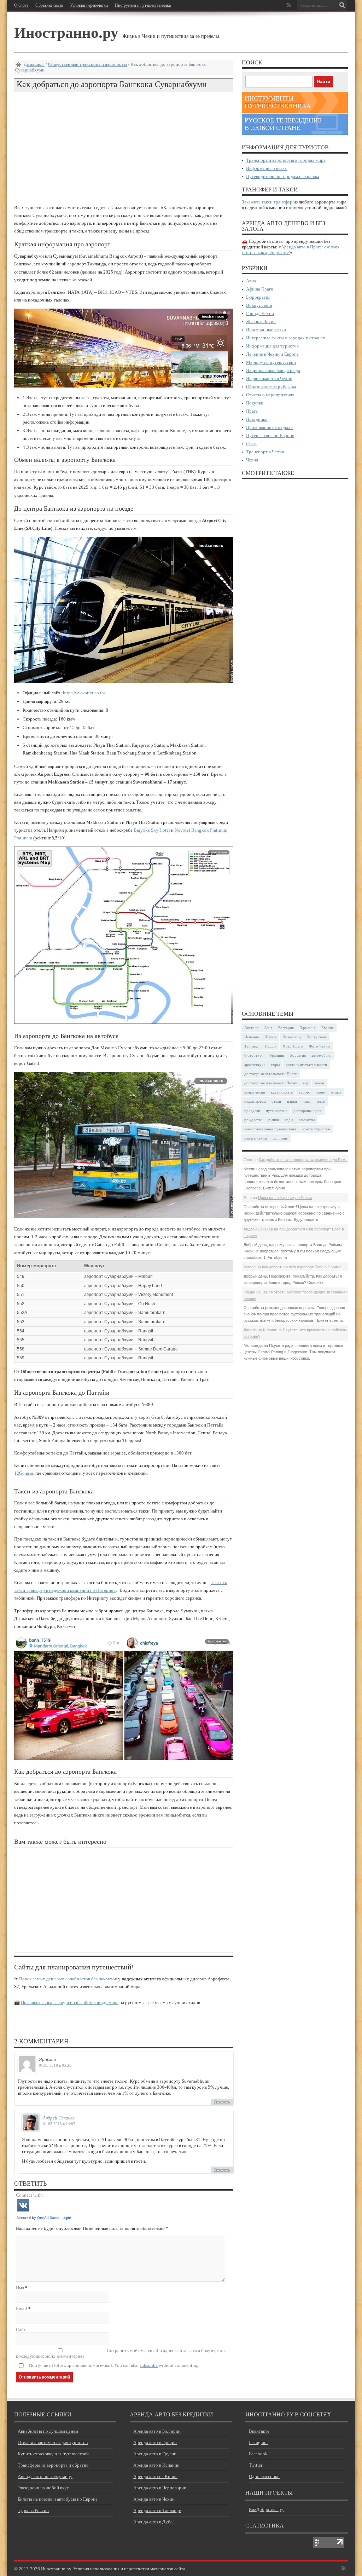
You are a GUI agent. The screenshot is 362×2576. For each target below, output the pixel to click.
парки (292, 1101)
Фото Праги (293, 1046)
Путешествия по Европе (270, 435)
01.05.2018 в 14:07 (59, 2124)
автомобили (322, 1055)
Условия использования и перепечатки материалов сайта (129, 2569)
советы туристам (316, 1129)
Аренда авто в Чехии (154, 2499)
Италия (270, 1037)
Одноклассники (264, 2476)
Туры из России (33, 2510)
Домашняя (34, 64)
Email (22, 2309)
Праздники (257, 419)
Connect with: (30, 2195)
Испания (252, 1037)
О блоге (21, 5)
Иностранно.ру (66, 32)
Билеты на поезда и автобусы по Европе (58, 2499)
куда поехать (282, 1092)
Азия (268, 1028)
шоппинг (280, 1138)
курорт (305, 1092)
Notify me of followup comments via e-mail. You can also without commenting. (114, 2365)
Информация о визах (267, 168)
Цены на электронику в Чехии (285, 1198)
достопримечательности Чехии (271, 1083)
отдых (336, 1092)
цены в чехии (256, 1138)
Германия (307, 1028)
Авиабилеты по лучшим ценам (48, 2431)
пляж (321, 1101)
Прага (252, 411)
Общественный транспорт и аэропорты (87, 64)
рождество (253, 1120)
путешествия (277, 1111)
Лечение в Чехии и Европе (272, 354)
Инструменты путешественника (143, 5)
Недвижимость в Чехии (269, 378)
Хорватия (298, 1055)
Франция (276, 1055)
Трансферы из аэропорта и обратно (53, 2465)
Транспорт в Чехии (265, 452)
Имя (20, 2288)
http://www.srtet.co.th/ (84, 693)
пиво (307, 1101)
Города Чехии (260, 313)
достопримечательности (306, 1065)
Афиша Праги (260, 289)
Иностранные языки (266, 330)
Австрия (251, 1028)
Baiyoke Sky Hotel (152, 830)
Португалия (317, 1037)
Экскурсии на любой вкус (43, 2488)
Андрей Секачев (59, 2118)
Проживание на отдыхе (269, 427)
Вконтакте (259, 2431)
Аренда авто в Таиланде (157, 2510)
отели (276, 1101)
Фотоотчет (254, 1055)
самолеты (307, 1120)
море (321, 1092)
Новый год (292, 1037)
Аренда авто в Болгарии (157, 2431)
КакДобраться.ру (266, 2509)
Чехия (252, 460)
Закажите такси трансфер (267, 202)
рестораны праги (308, 1111)
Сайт (21, 2330)
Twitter (256, 2465)
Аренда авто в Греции (155, 2442)
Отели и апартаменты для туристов (53, 2442)
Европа (328, 1028)
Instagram (258, 2442)
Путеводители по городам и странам (282, 176)
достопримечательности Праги (271, 1074)
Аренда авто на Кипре (155, 2476)
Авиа (251, 281)
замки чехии (255, 1092)
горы (275, 1065)
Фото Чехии (319, 1046)
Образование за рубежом (271, 387)
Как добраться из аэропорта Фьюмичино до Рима (303, 1160)
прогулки (252, 1111)
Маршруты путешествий (271, 362)
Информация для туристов (272, 346)
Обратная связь (49, 5)
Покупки (255, 403)
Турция (270, 1046)
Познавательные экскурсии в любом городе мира (70, 2003)
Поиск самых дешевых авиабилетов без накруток (68, 1979)
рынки (274, 1120)
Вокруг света (259, 305)
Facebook (258, 2454)
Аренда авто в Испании (156, 2465)
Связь (252, 444)
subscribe (149, 2365)
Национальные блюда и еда (273, 370)
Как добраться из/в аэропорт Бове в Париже (302, 1267)
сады (289, 1120)
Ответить (222, 2102)
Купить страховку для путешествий (53, 2454)
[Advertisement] (124, 150)
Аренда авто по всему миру (45, 2476)
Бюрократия (258, 297)
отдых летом (255, 1101)
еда (306, 1083)
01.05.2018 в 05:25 (55, 2065)
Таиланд (251, 1046)
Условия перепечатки (89, 5)
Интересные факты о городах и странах (286, 338)
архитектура (255, 1065)
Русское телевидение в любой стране (283, 124)
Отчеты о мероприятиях (270, 395)
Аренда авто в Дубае (154, 2522)
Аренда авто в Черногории (160, 2488)
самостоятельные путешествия (270, 1129)
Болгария (286, 1028)
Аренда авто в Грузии (155, 2454)
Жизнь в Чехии (261, 322)
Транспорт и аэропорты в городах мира (286, 160)
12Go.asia (24, 1473)
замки (319, 1083)
